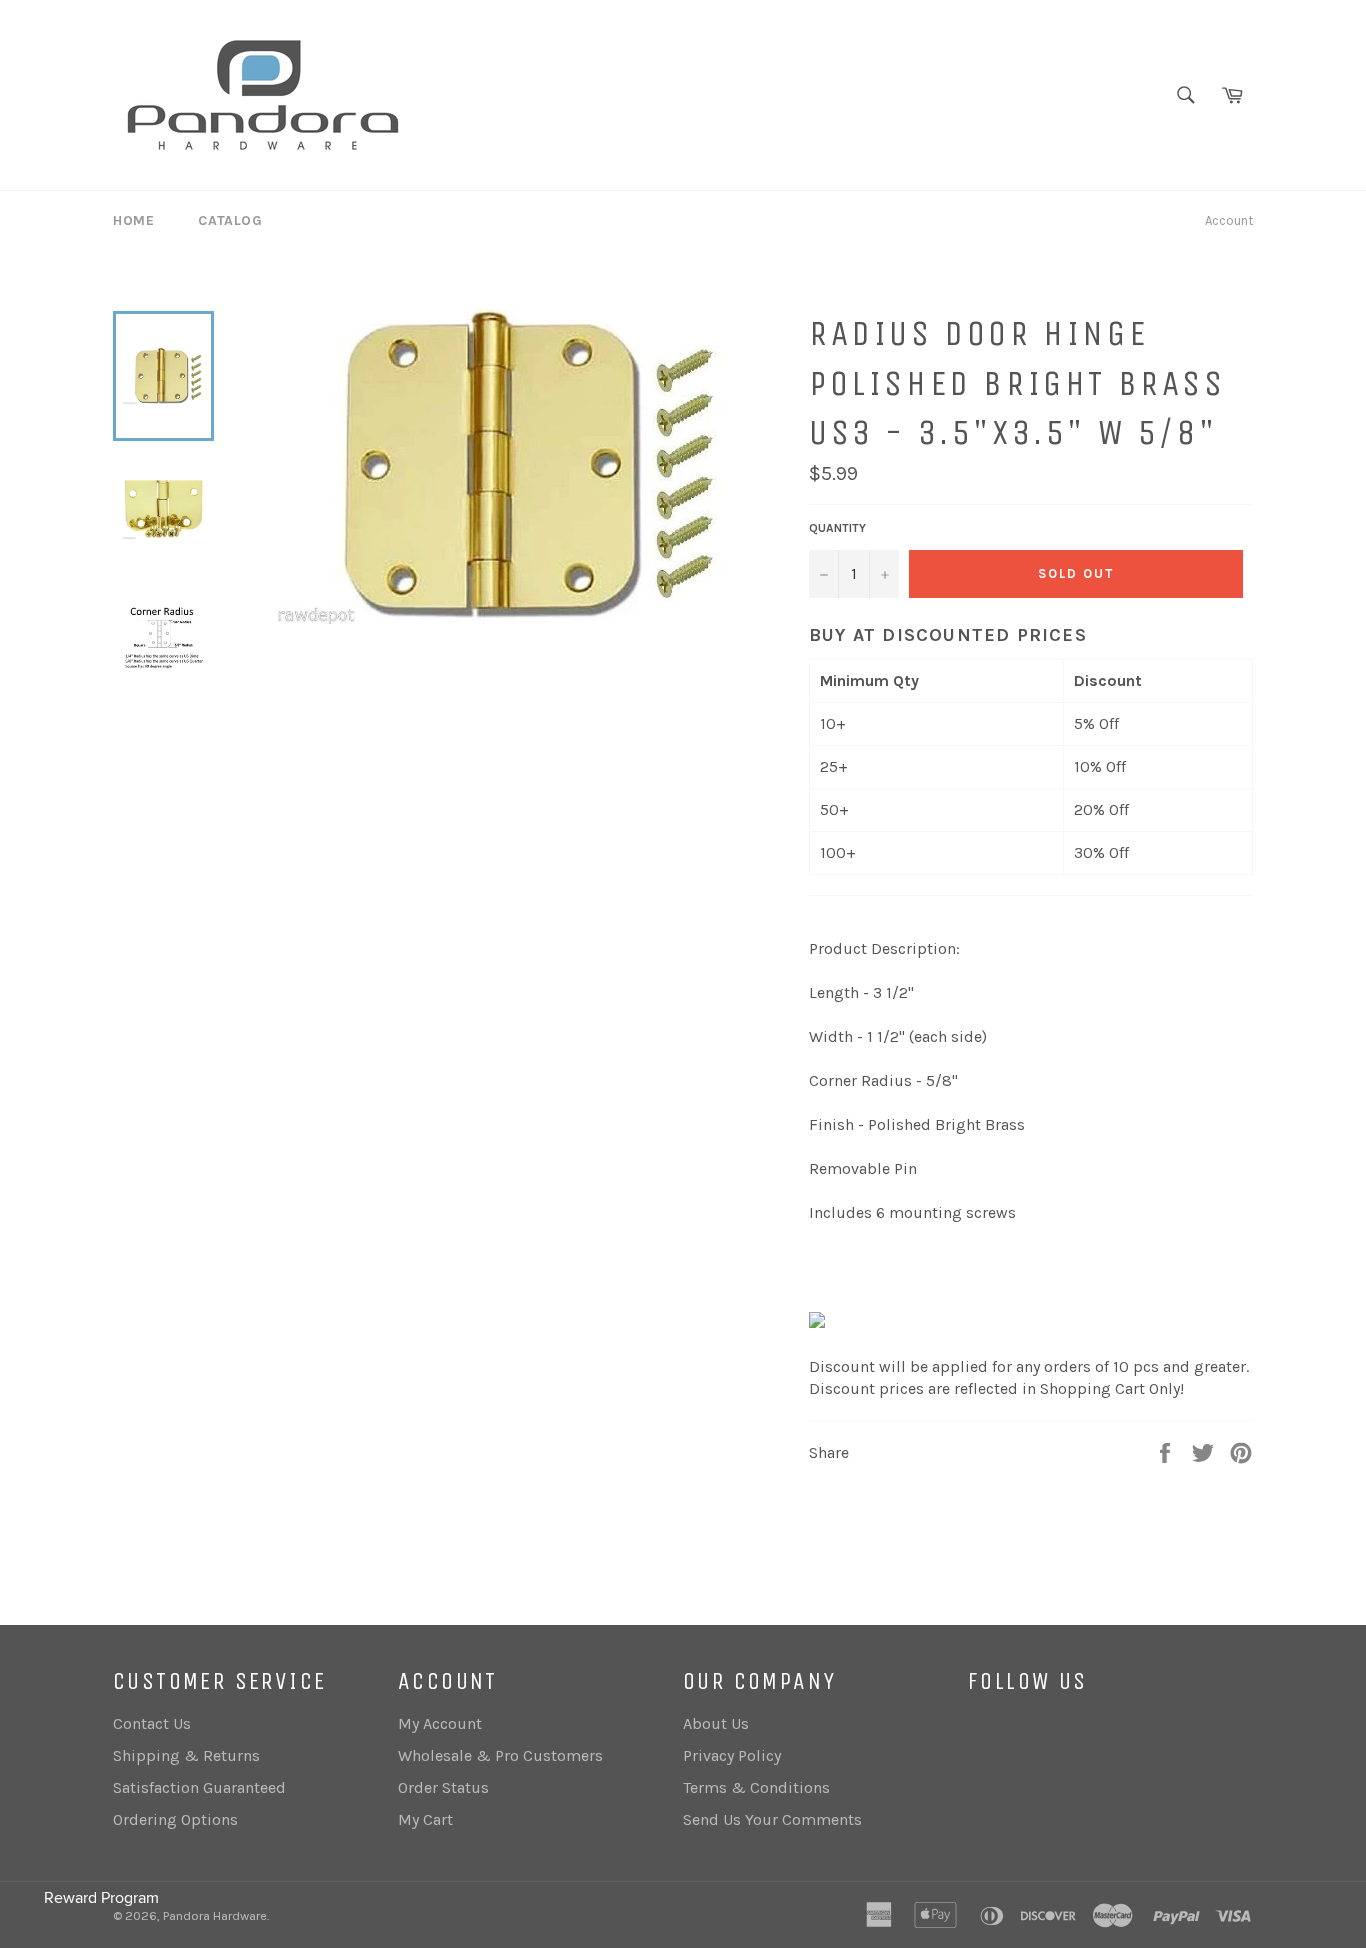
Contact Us (152, 1723)
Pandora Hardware (215, 1915)
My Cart (425, 1819)
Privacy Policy (732, 1755)
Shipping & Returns (186, 1755)
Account (1229, 220)
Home (133, 220)
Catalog (230, 220)
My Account (440, 1723)
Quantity (837, 528)
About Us (716, 1723)
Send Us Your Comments (772, 1819)
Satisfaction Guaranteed (199, 1787)
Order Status (443, 1787)
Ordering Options (175, 1819)
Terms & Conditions (756, 1787)
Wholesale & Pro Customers (500, 1755)
